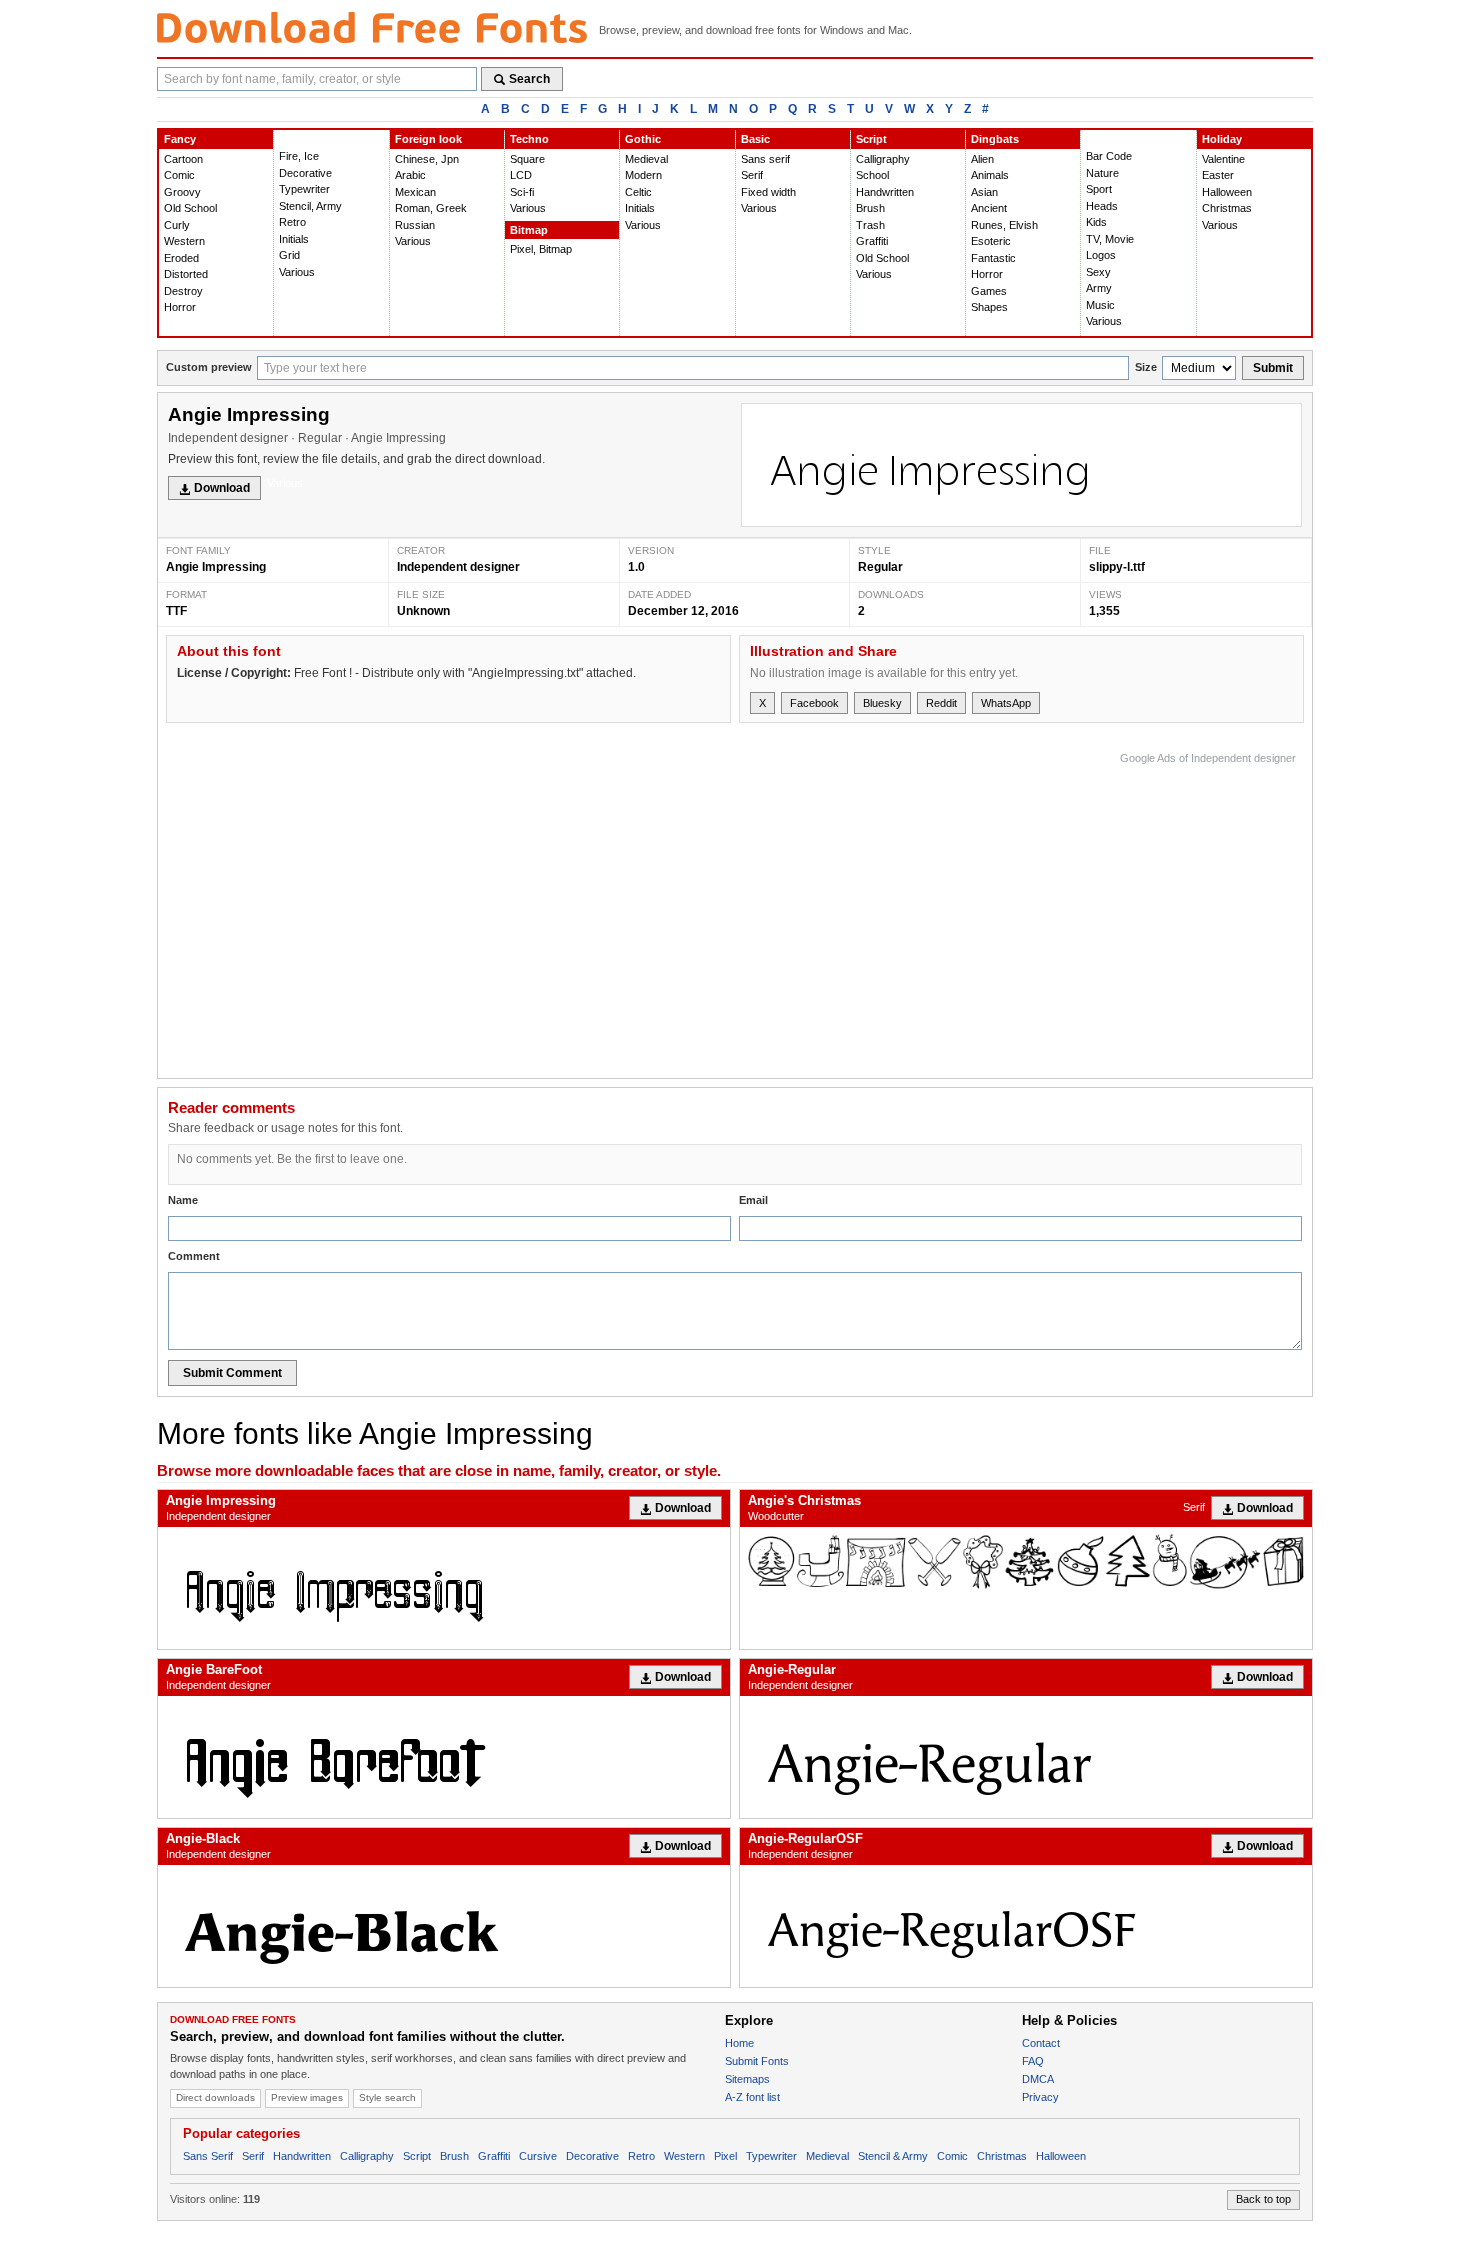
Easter (1218, 175)
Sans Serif (208, 2156)
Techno (529, 139)
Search (529, 79)
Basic (755, 139)
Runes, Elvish (1004, 225)
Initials (294, 239)
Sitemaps (747, 2079)
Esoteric (991, 241)
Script (871, 139)
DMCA (1038, 2079)
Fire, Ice (299, 156)
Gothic (643, 139)
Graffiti (872, 241)
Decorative (305, 173)
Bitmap (529, 230)
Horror (180, 307)
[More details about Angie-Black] (444, 1926)
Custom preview (209, 367)
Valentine (1223, 159)
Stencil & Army (893, 2156)
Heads (1102, 206)
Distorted (186, 274)
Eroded (181, 258)
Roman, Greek (431, 208)
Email (753, 1200)
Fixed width (768, 192)
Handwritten (885, 192)
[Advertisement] (932, 910)
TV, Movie (1110, 239)
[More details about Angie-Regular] (1026, 1757)
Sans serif (765, 159)
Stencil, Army (310, 206)
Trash (870, 225)
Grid (289, 255)
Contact (1041, 2043)
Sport (1099, 189)
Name (183, 1200)
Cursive (538, 2156)
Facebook (814, 703)
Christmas (1227, 208)
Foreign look (428, 139)
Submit (1273, 368)
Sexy (1098, 272)
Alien (982, 159)
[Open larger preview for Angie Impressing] (1021, 465)
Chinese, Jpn (427, 159)
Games (989, 291)
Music (1100, 305)
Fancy (180, 139)
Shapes (989, 307)
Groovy (182, 192)
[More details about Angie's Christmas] (1026, 1561)
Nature (1102, 173)
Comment (194, 1256)
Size (1146, 367)
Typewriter (304, 189)
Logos (1101, 255)
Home (739, 2043)
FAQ (1033, 2061)
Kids (1096, 222)
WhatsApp (1006, 703)
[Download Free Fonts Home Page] (372, 27)
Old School (190, 208)
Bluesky (882, 703)
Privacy (1040, 2097)
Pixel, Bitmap (541, 249)
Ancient (989, 208)
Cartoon (183, 159)
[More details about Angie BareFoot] (444, 1757)
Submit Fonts (757, 2061)
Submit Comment (232, 1373)
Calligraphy (883, 159)
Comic (179, 175)
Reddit (941, 703)
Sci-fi (522, 192)
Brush (870, 208)
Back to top (1263, 2199)
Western (184, 241)
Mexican (415, 192)
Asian (984, 192)
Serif (752, 175)
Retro (292, 222)
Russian (415, 225)
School (872, 175)
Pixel (725, 2156)
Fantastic (993, 258)
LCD (521, 175)
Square (527, 159)
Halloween (1227, 192)
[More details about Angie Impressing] (444, 1588)
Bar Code (1109, 156)
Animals (990, 175)
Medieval (646, 159)
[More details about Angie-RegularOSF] (1026, 1926)
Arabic (410, 175)
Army (1099, 288)
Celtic (638, 192)
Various (297, 272)
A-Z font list (752, 2097)
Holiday (1222, 139)
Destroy (183, 291)
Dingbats (995, 139)
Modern (643, 175)
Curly (177, 225)
